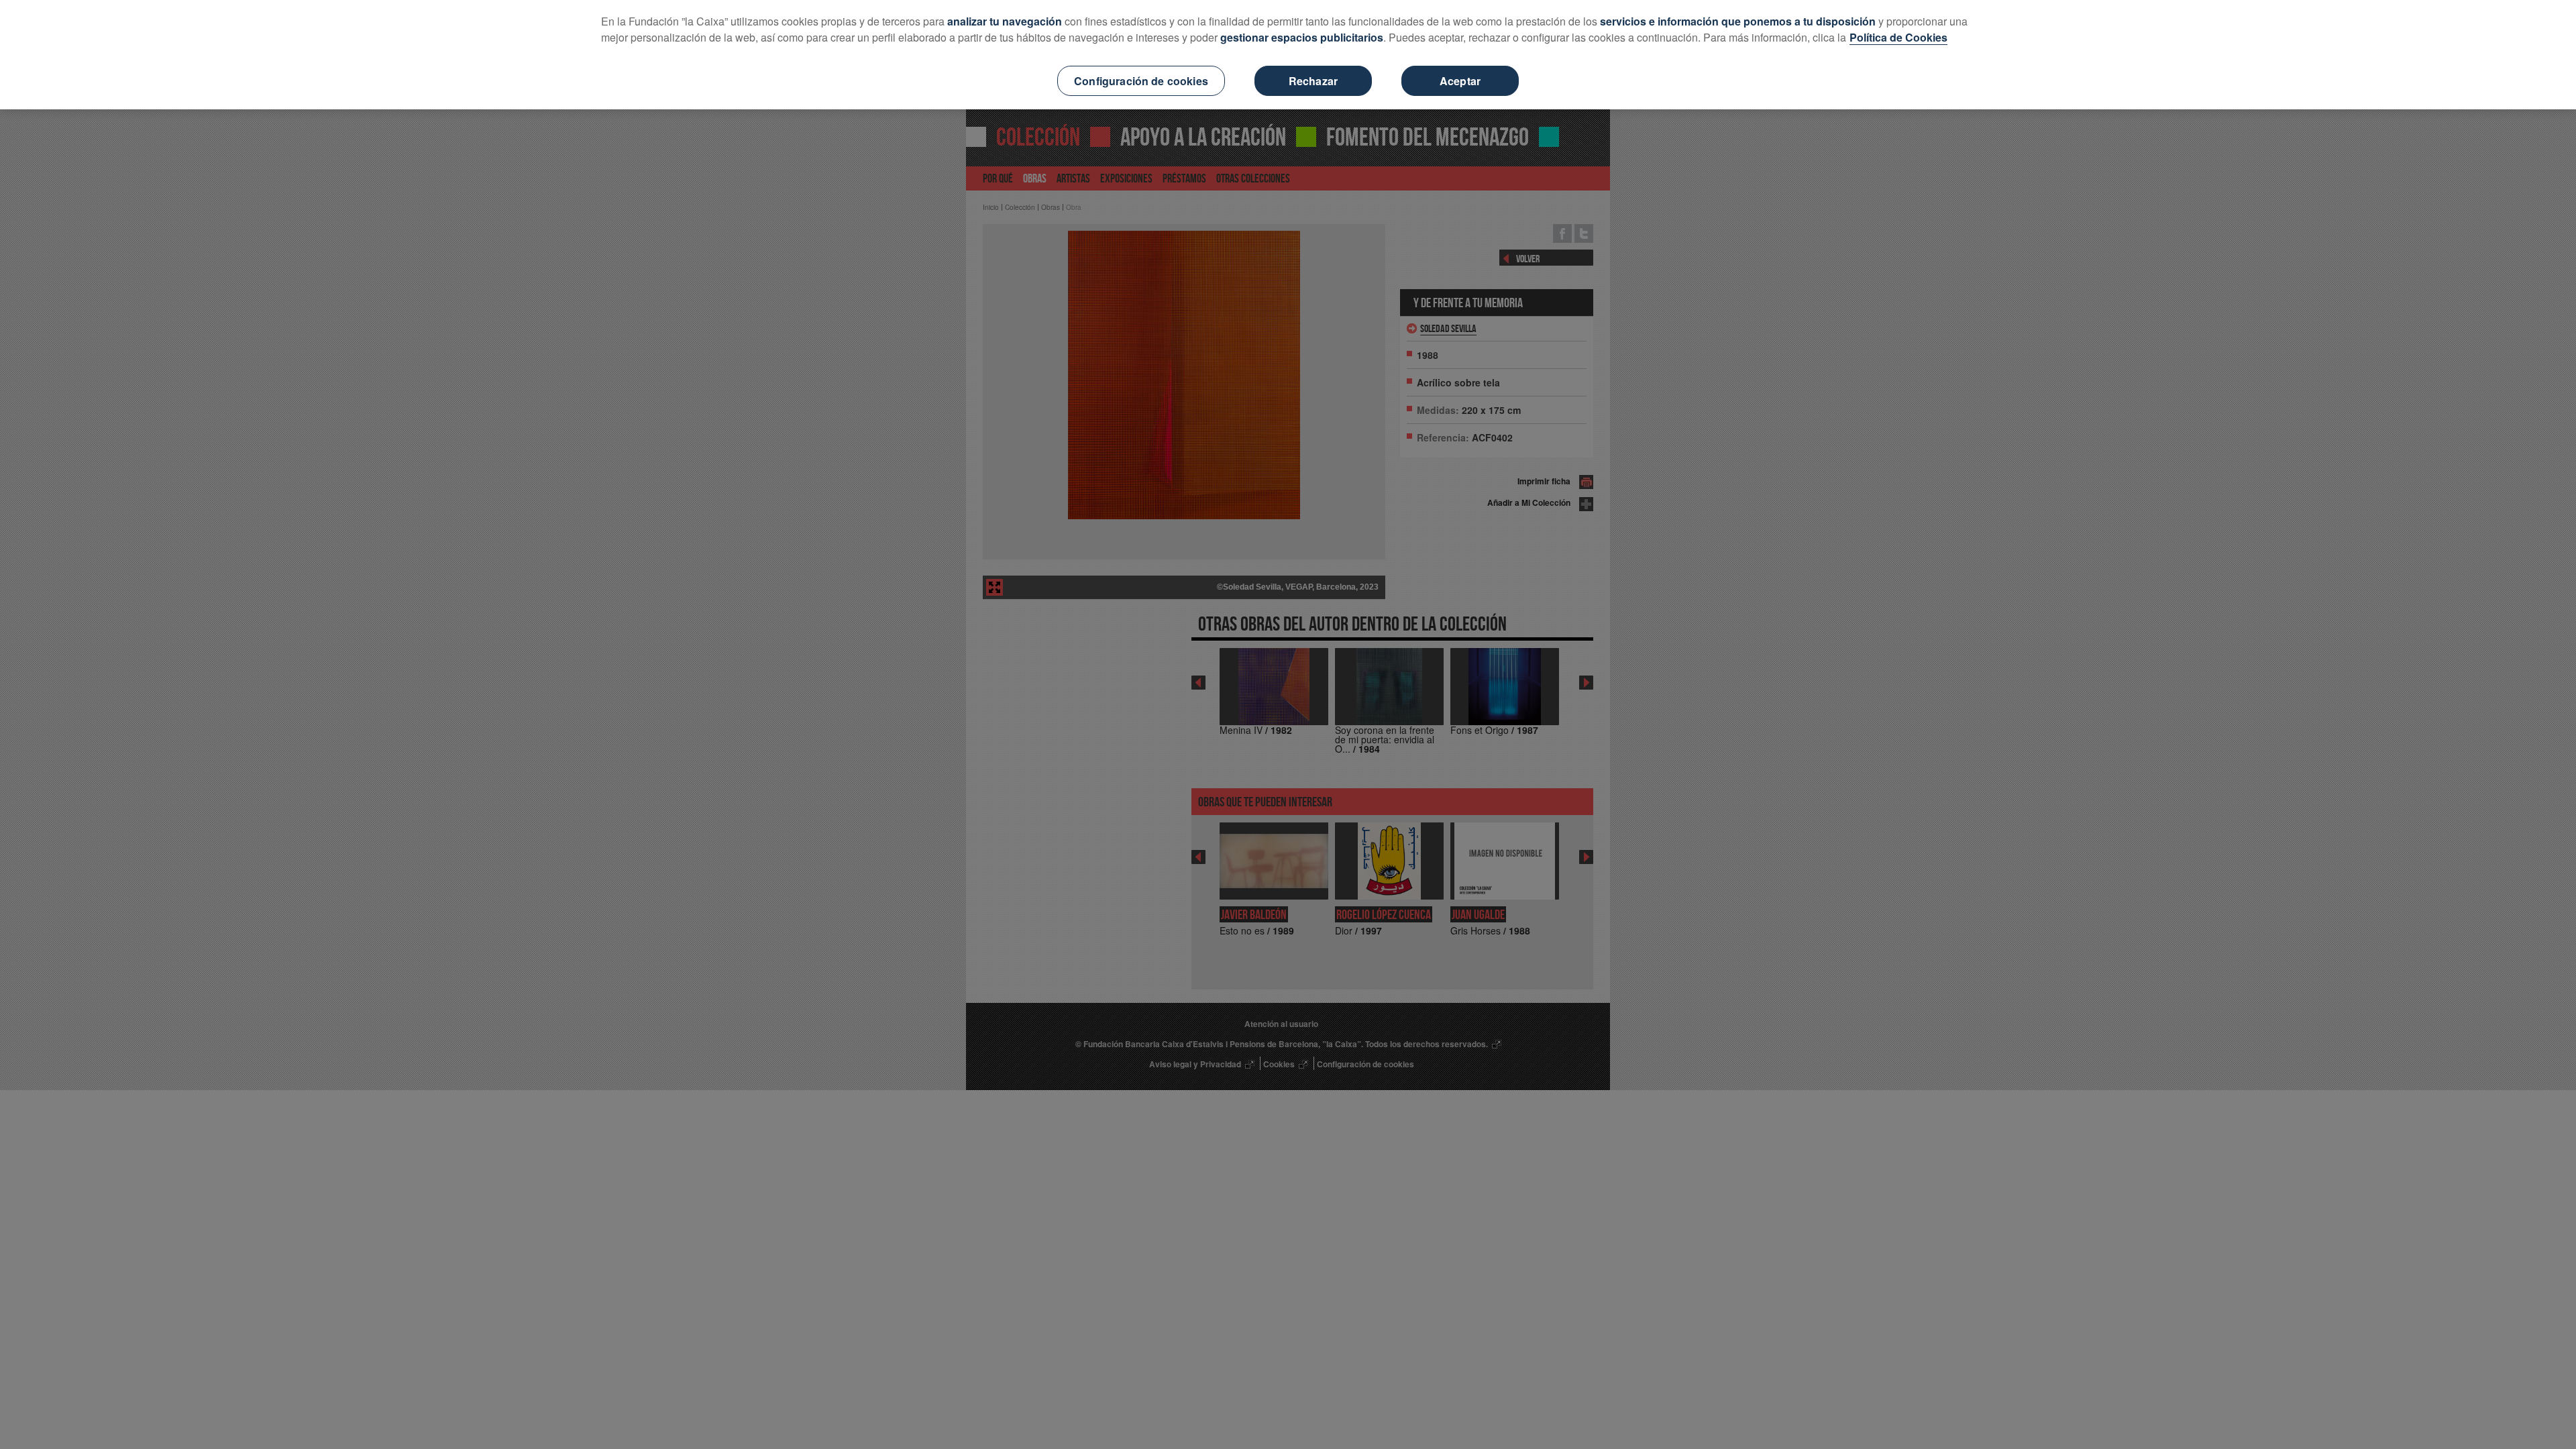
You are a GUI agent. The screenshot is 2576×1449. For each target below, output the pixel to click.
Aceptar (1460, 81)
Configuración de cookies (1141, 81)
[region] (1288, 55)
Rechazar (1313, 81)
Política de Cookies (1898, 37)
